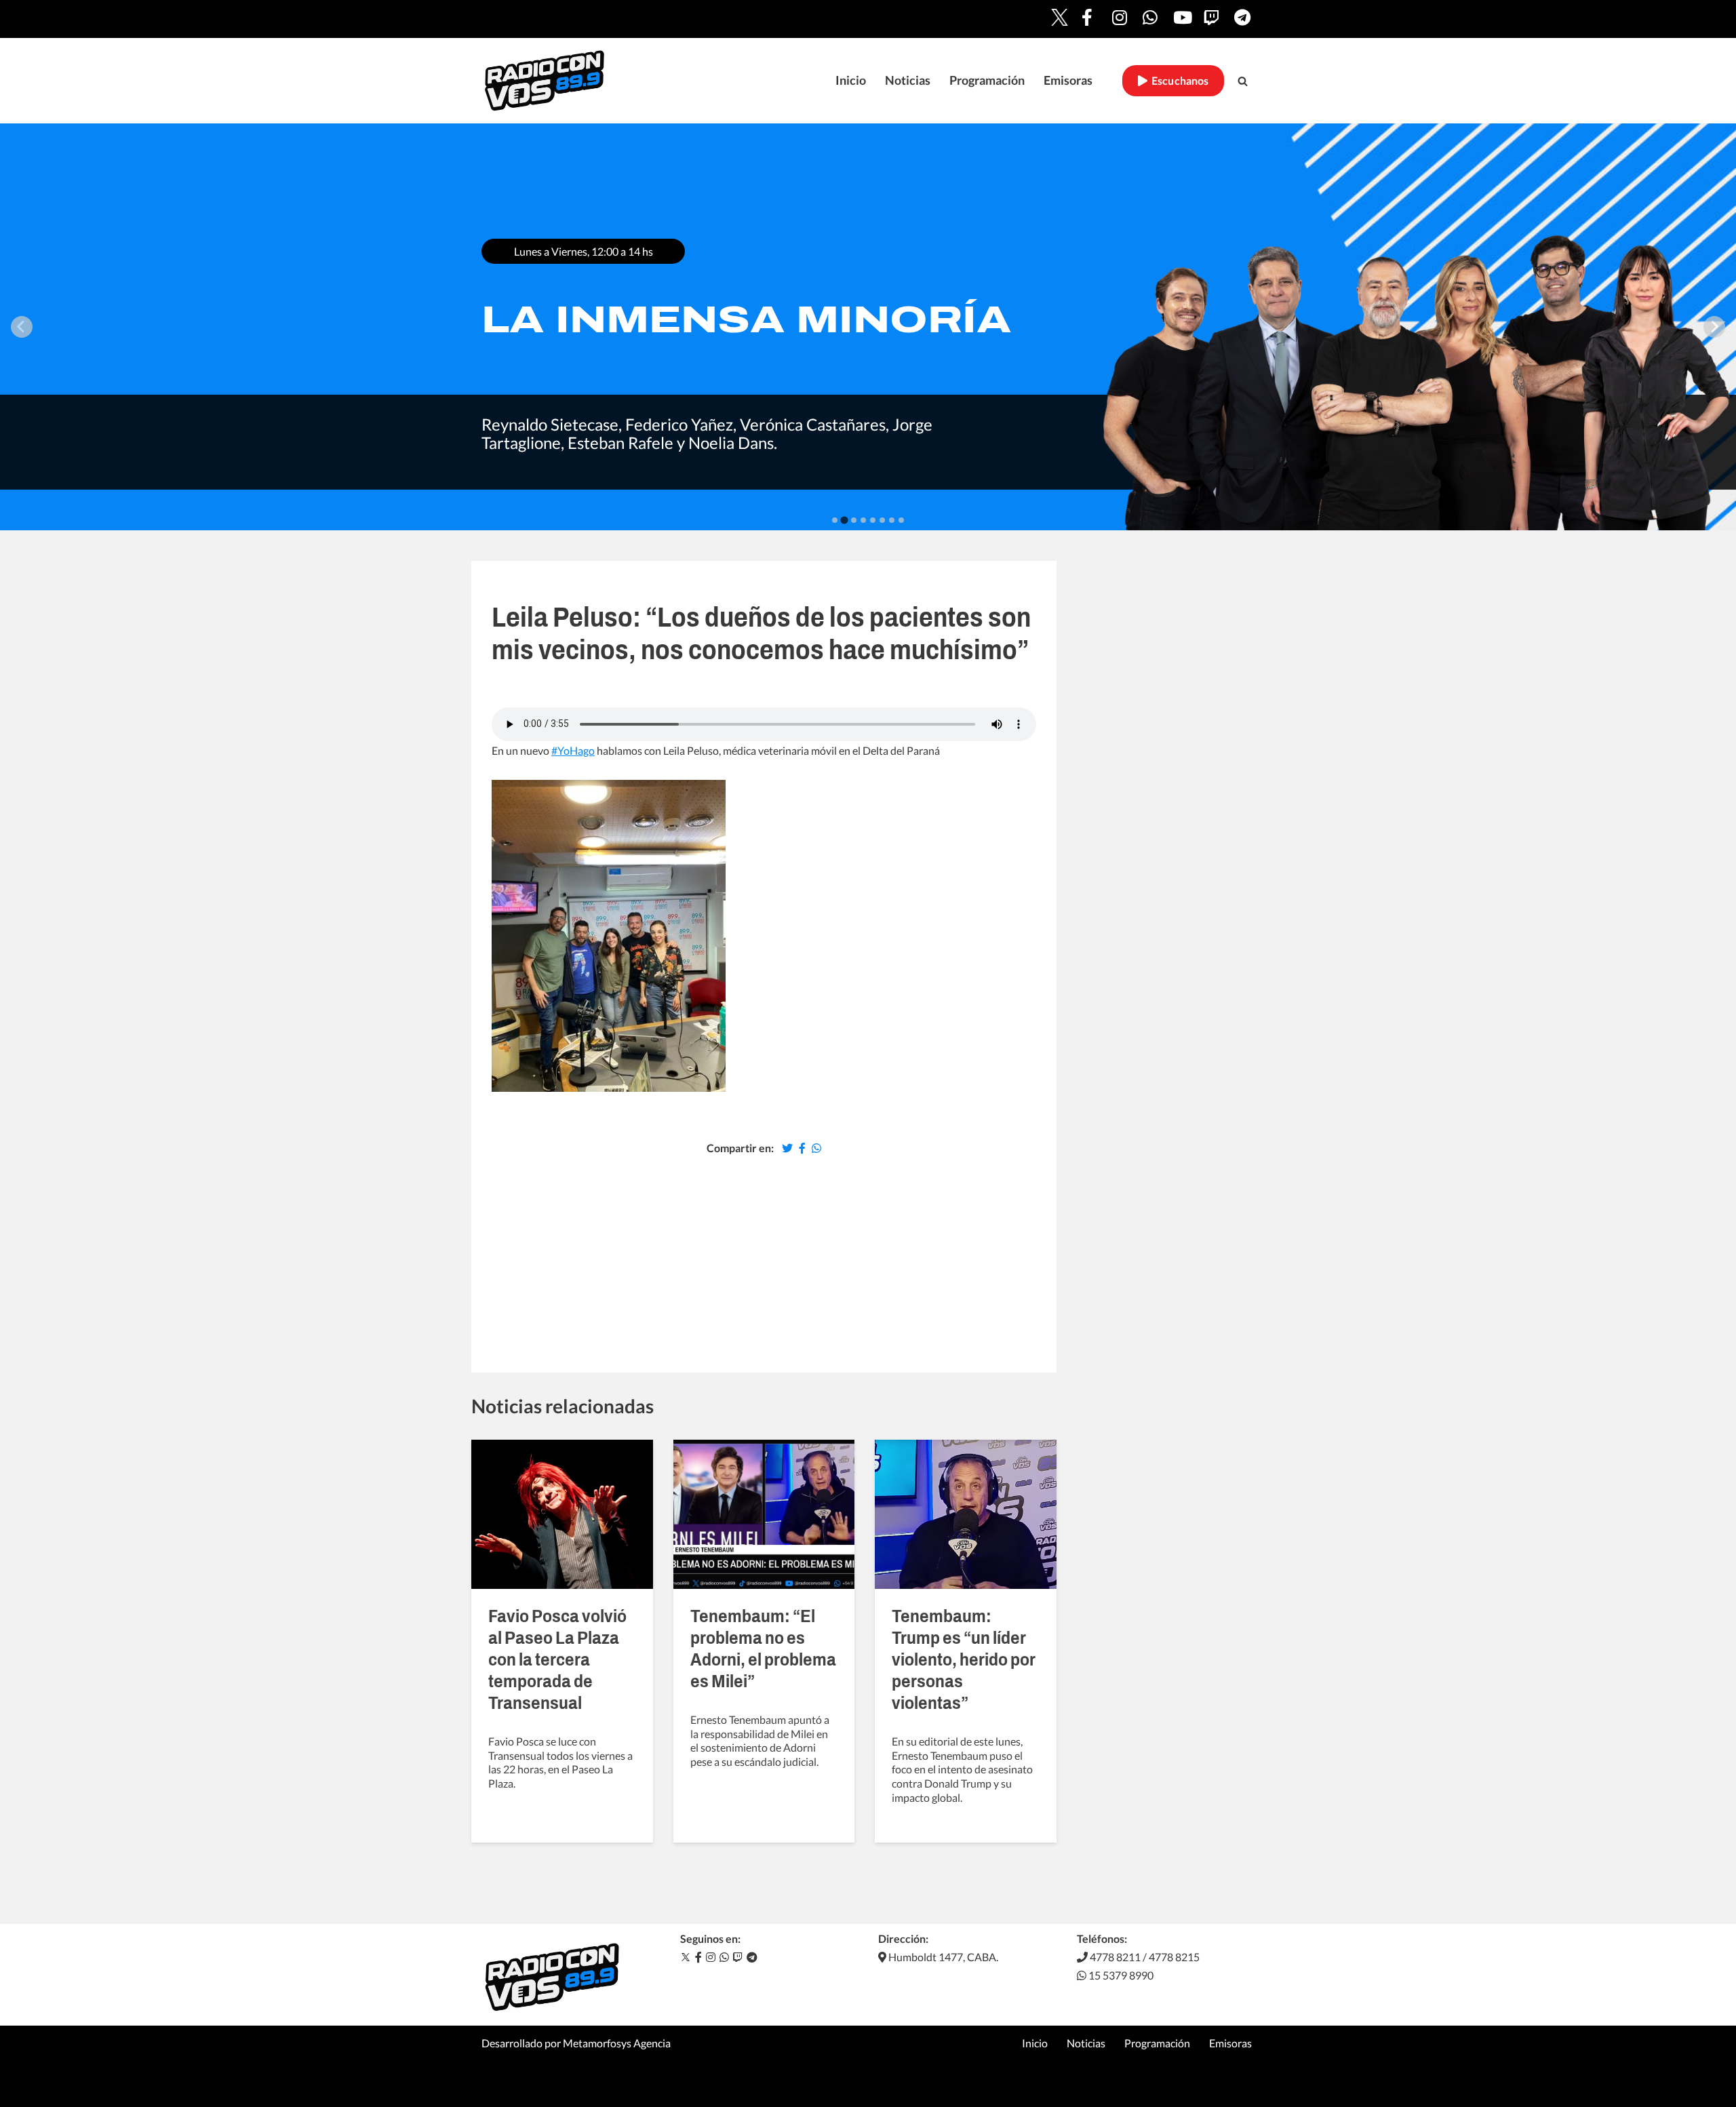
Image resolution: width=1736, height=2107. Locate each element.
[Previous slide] (22, 327)
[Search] (1243, 81)
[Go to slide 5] (873, 520)
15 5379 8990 (1120, 1975)
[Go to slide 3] (854, 520)
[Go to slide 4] (863, 520)
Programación (987, 80)
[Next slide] (1714, 327)
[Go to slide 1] (835, 520)
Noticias (908, 80)
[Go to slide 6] (882, 520)
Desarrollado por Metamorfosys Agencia (576, 2043)
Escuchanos (1178, 80)
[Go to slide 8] (901, 520)
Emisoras (1068, 80)
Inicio (851, 80)
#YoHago (573, 750)
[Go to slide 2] (844, 520)
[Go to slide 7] (892, 520)
